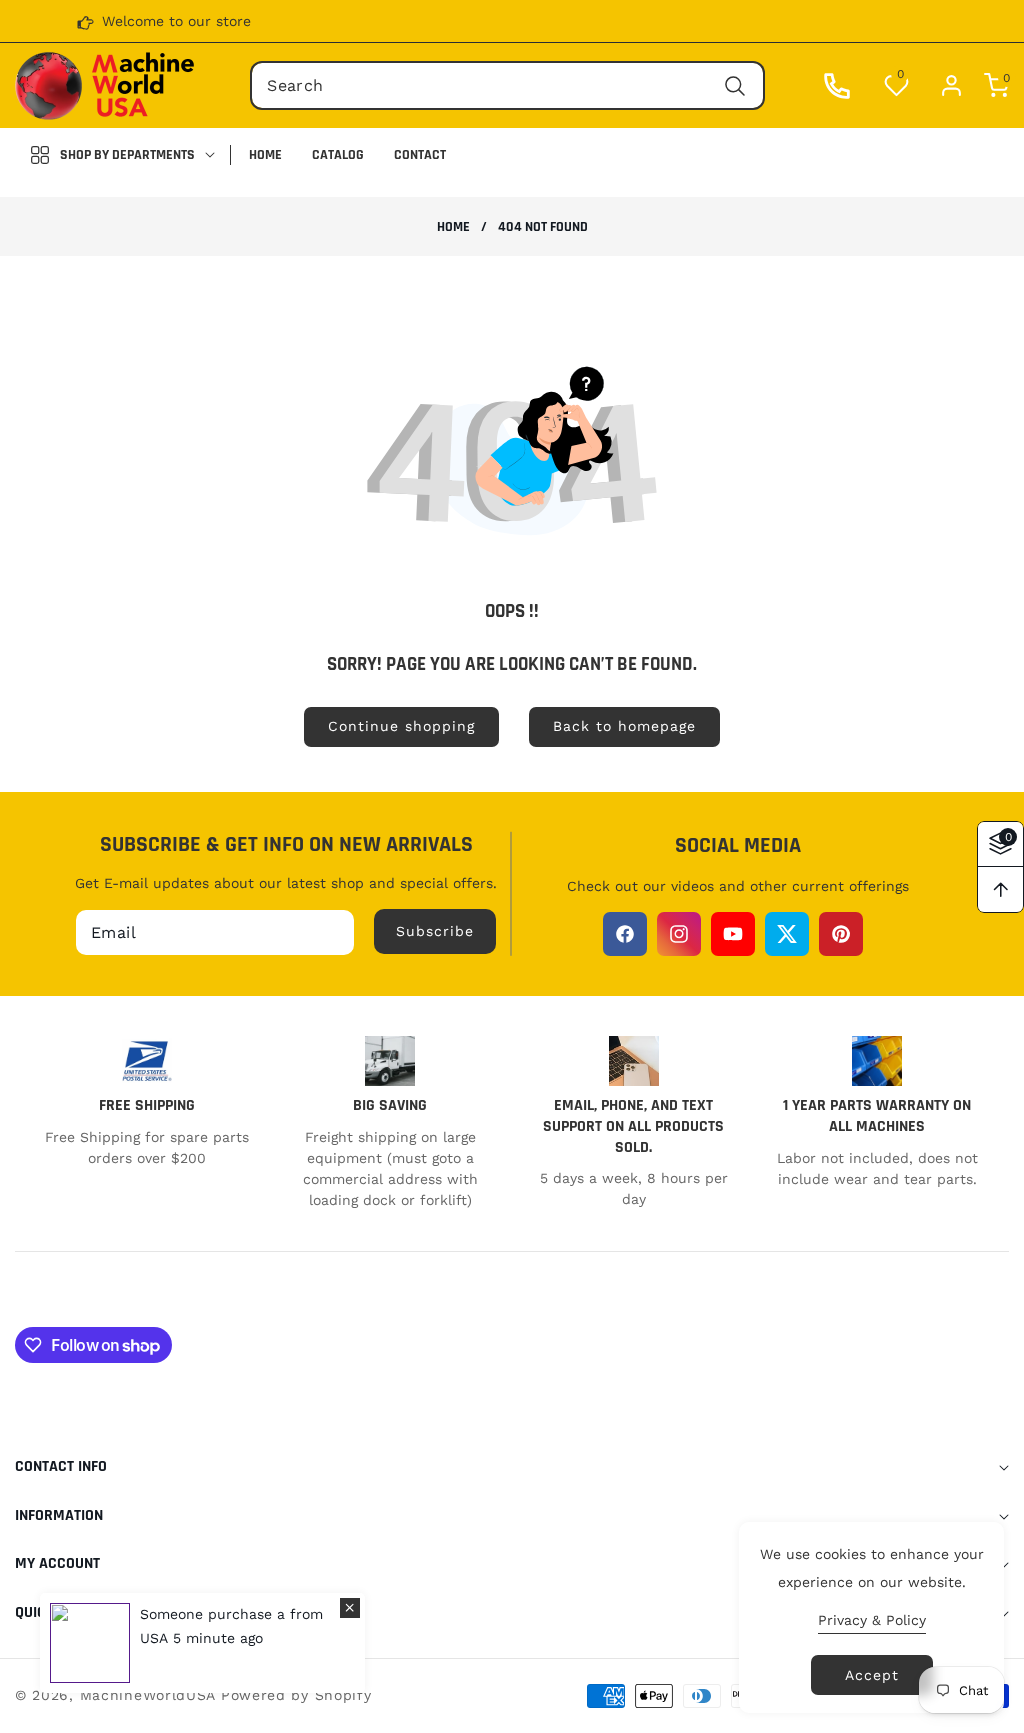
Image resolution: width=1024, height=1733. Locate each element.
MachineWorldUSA (148, 1695)
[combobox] (507, 85)
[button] (986, 85)
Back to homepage (624, 726)
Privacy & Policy (872, 1620)
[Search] (735, 85)
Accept (872, 1675)
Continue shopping (401, 726)
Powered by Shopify (296, 1695)
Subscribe (435, 931)
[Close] (350, 1608)
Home (453, 227)
